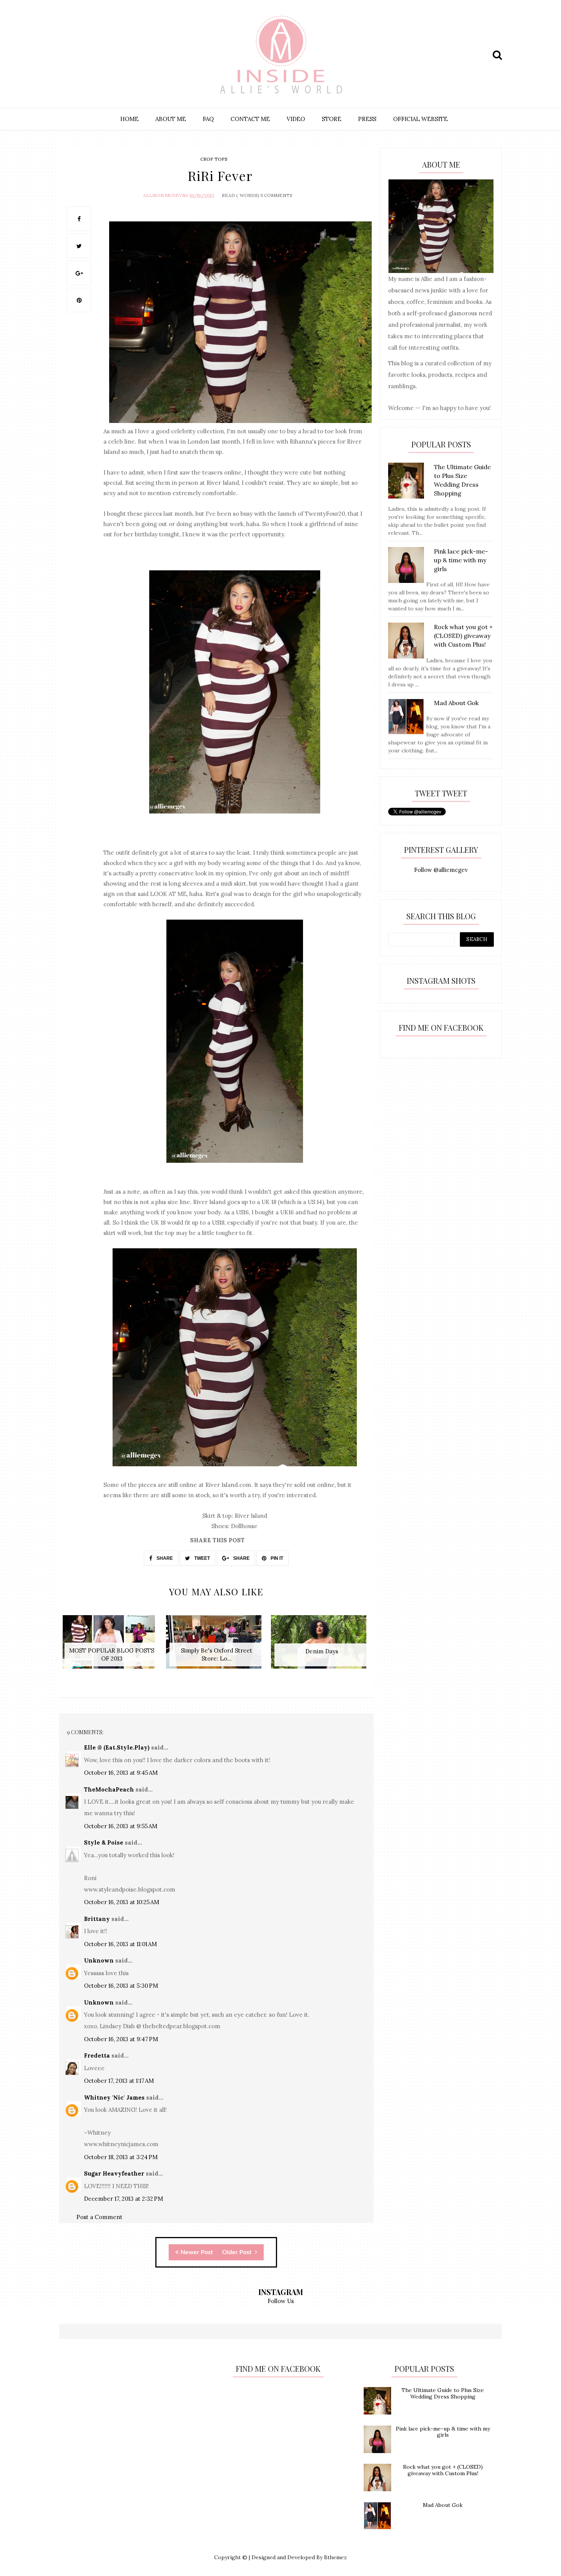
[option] (112, 1646)
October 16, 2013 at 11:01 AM (120, 1944)
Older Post (238, 2252)
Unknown (99, 1960)
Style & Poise (104, 1842)
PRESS (367, 119)
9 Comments (276, 195)
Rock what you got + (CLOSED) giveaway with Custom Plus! (443, 2470)
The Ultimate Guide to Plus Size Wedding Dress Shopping (443, 2393)
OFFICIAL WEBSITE (420, 119)
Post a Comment (99, 2217)
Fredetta (97, 2055)
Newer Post (197, 2252)
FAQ (208, 119)
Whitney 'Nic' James (114, 2097)
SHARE (164, 1558)
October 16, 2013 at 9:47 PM (121, 2039)
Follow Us (281, 2301)
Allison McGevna (166, 195)
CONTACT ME (250, 119)
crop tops (214, 159)
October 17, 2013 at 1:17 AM (119, 2081)
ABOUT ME (171, 119)
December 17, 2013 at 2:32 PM (123, 2199)
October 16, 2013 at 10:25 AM (122, 1902)
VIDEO (296, 119)
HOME (129, 119)
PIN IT (276, 1558)
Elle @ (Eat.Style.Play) (117, 1747)
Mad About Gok (443, 2505)
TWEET (202, 1558)
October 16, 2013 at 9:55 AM (121, 1826)
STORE (331, 119)
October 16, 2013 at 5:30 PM (121, 1986)
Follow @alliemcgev (441, 870)
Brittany (97, 1919)
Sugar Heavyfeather (114, 2173)
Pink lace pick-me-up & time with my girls (443, 2432)
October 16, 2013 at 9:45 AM (121, 1773)
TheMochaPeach (109, 1789)
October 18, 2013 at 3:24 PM (121, 2157)
